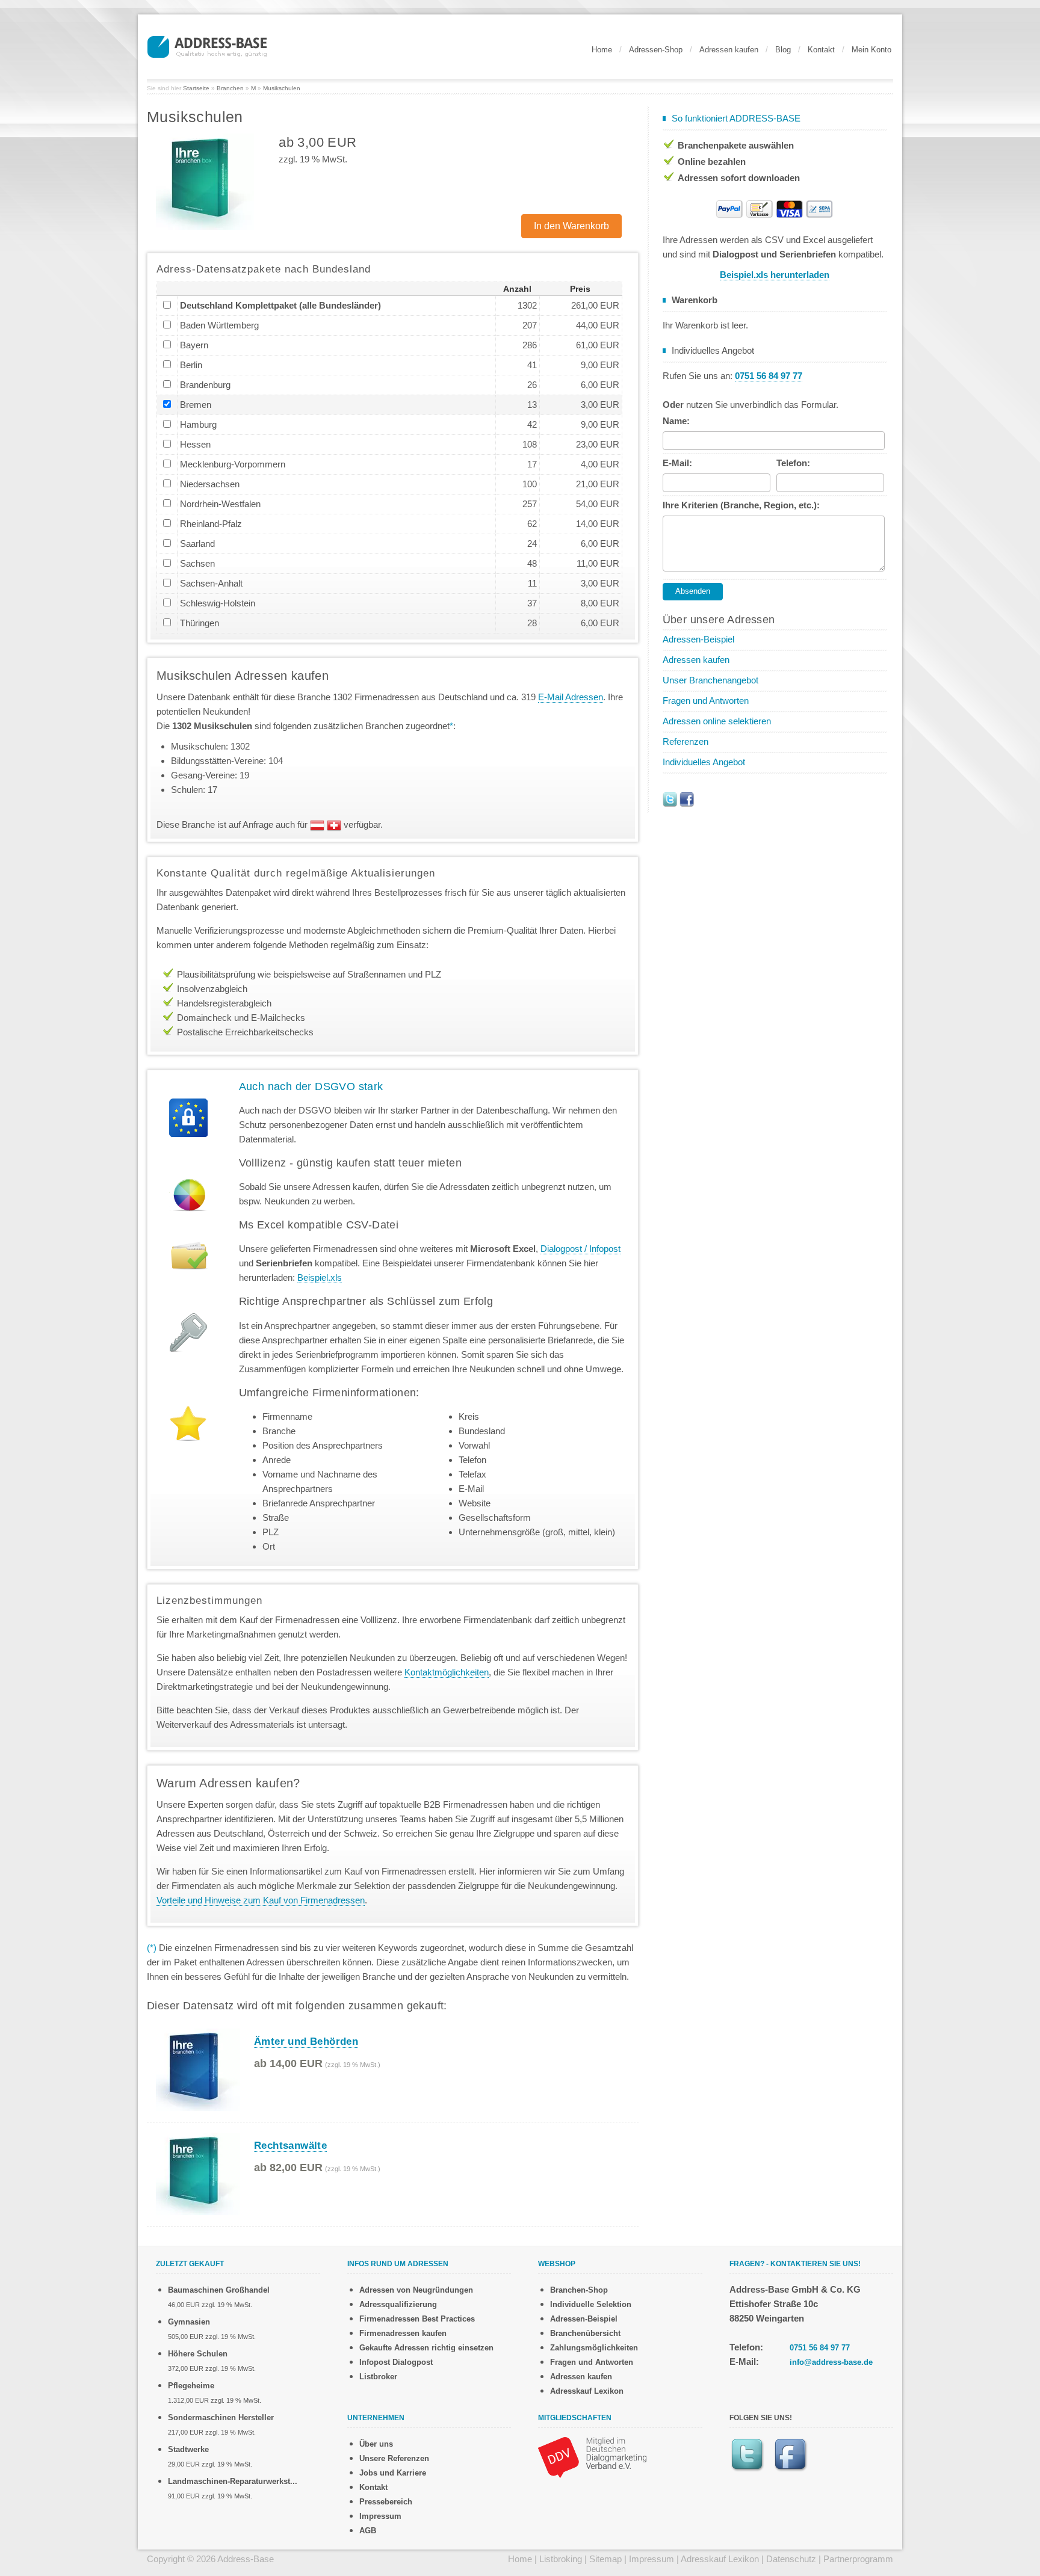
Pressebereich (386, 2502)
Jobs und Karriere (393, 2473)
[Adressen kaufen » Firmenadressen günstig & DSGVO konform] (207, 45)
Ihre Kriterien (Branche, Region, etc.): (741, 505)
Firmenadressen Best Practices (417, 2319)
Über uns (376, 2444)
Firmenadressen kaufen (403, 2333)
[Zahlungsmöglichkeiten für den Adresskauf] (775, 208)
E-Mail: (677, 463)
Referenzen (686, 741)
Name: (676, 421)
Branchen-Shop (579, 2290)
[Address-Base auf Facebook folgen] (687, 799)
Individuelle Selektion (591, 2304)
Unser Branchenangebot (710, 680)
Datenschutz (791, 2559)
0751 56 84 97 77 (820, 2348)
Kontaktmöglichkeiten (447, 1672)
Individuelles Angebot (704, 762)
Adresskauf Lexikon (587, 2391)
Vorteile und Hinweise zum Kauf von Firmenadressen (261, 1900)
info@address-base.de (831, 2362)
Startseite (196, 88)
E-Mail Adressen (571, 697)
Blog (783, 50)
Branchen (230, 88)
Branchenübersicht (585, 2333)
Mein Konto (871, 50)
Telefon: (793, 463)
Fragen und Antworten (706, 701)
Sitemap (605, 2559)
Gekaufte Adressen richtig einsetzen (426, 2348)
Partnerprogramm (858, 2559)
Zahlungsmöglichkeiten (594, 2348)
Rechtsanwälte (290, 2146)
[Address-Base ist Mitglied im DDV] (592, 2457)
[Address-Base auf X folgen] (670, 799)
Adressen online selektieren (717, 721)
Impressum (380, 2516)
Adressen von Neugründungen (416, 2290)
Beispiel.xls (320, 1277)
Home (602, 50)
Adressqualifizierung (398, 2304)
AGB (368, 2531)
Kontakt (821, 50)
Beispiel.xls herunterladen (775, 275)
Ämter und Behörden (306, 2041)
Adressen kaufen (729, 50)
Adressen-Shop (656, 50)
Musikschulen (282, 88)
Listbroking (561, 2559)
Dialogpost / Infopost (580, 1249)
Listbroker (378, 2377)
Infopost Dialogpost (396, 2362)
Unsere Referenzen (394, 2458)
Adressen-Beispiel (698, 639)
